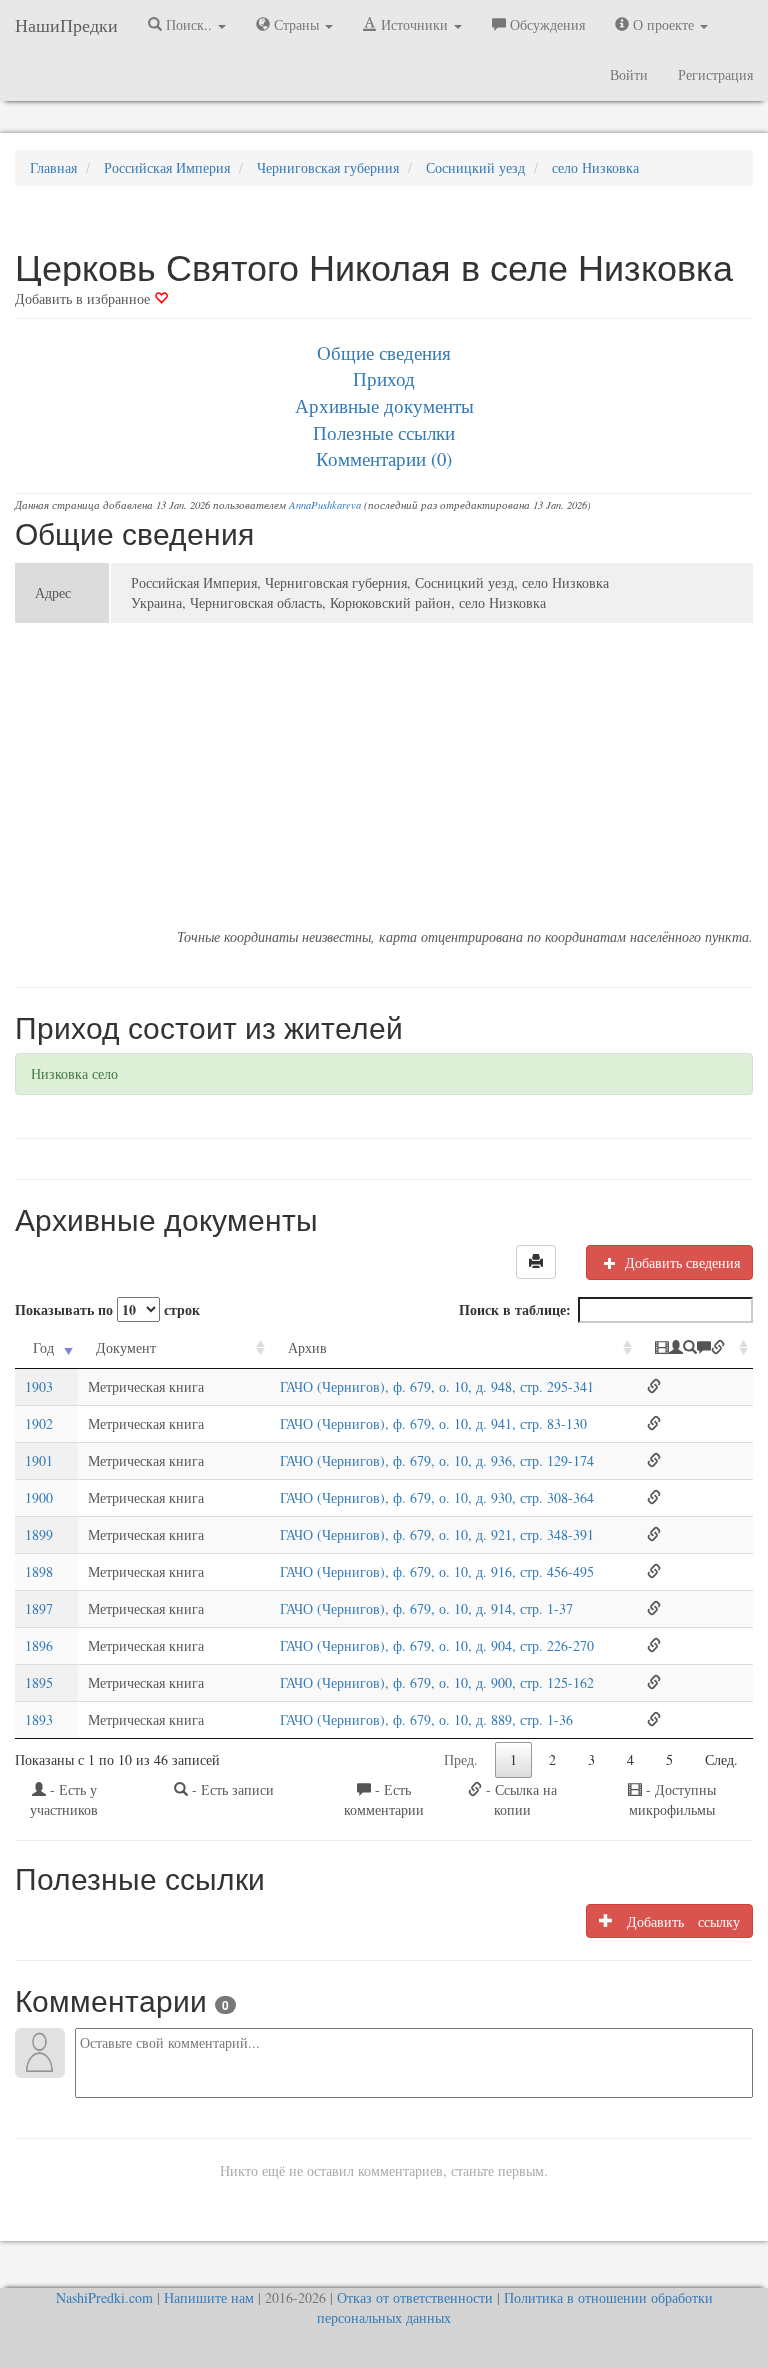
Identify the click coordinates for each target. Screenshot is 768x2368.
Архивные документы (384, 405)
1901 (39, 1460)
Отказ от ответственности (415, 2297)
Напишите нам (209, 2297)
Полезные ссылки (384, 432)
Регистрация (715, 74)
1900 (39, 1497)
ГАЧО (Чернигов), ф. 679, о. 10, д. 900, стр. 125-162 (437, 1682)
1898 (39, 1571)
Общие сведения (384, 352)
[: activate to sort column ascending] (695, 1348)
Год (43, 1347)
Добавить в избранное (84, 298)
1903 (39, 1386)
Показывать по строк (107, 1309)
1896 (39, 1645)
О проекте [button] (663, 24)
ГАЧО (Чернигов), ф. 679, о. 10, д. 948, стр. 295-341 (437, 1386)
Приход (384, 378)
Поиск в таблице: (515, 1309)
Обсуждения (545, 24)
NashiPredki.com (104, 2297)
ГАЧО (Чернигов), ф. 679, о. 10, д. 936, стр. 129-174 (437, 1460)
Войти (629, 74)
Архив (307, 1347)
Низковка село (74, 1073)
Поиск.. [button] (189, 24)
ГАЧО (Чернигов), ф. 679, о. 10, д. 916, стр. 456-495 (437, 1571)
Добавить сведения (680, 1262)
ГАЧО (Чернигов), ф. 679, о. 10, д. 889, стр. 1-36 (426, 1719)
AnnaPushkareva (325, 505)
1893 (39, 1719)
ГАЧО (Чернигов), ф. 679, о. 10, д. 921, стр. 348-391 (437, 1534)
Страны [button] (296, 24)
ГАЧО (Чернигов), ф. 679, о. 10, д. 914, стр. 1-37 (426, 1608)
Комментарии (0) (384, 458)
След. (721, 1759)
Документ (126, 1347)
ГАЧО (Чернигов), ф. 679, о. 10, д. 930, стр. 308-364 (437, 1497)
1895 (39, 1682)
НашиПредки (66, 25)
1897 (39, 1608)
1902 (39, 1423)
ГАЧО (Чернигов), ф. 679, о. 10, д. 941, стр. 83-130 (433, 1423)
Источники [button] (414, 24)
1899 (39, 1534)
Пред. (461, 1759)
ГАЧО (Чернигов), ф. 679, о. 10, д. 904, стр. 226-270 (437, 1645)
